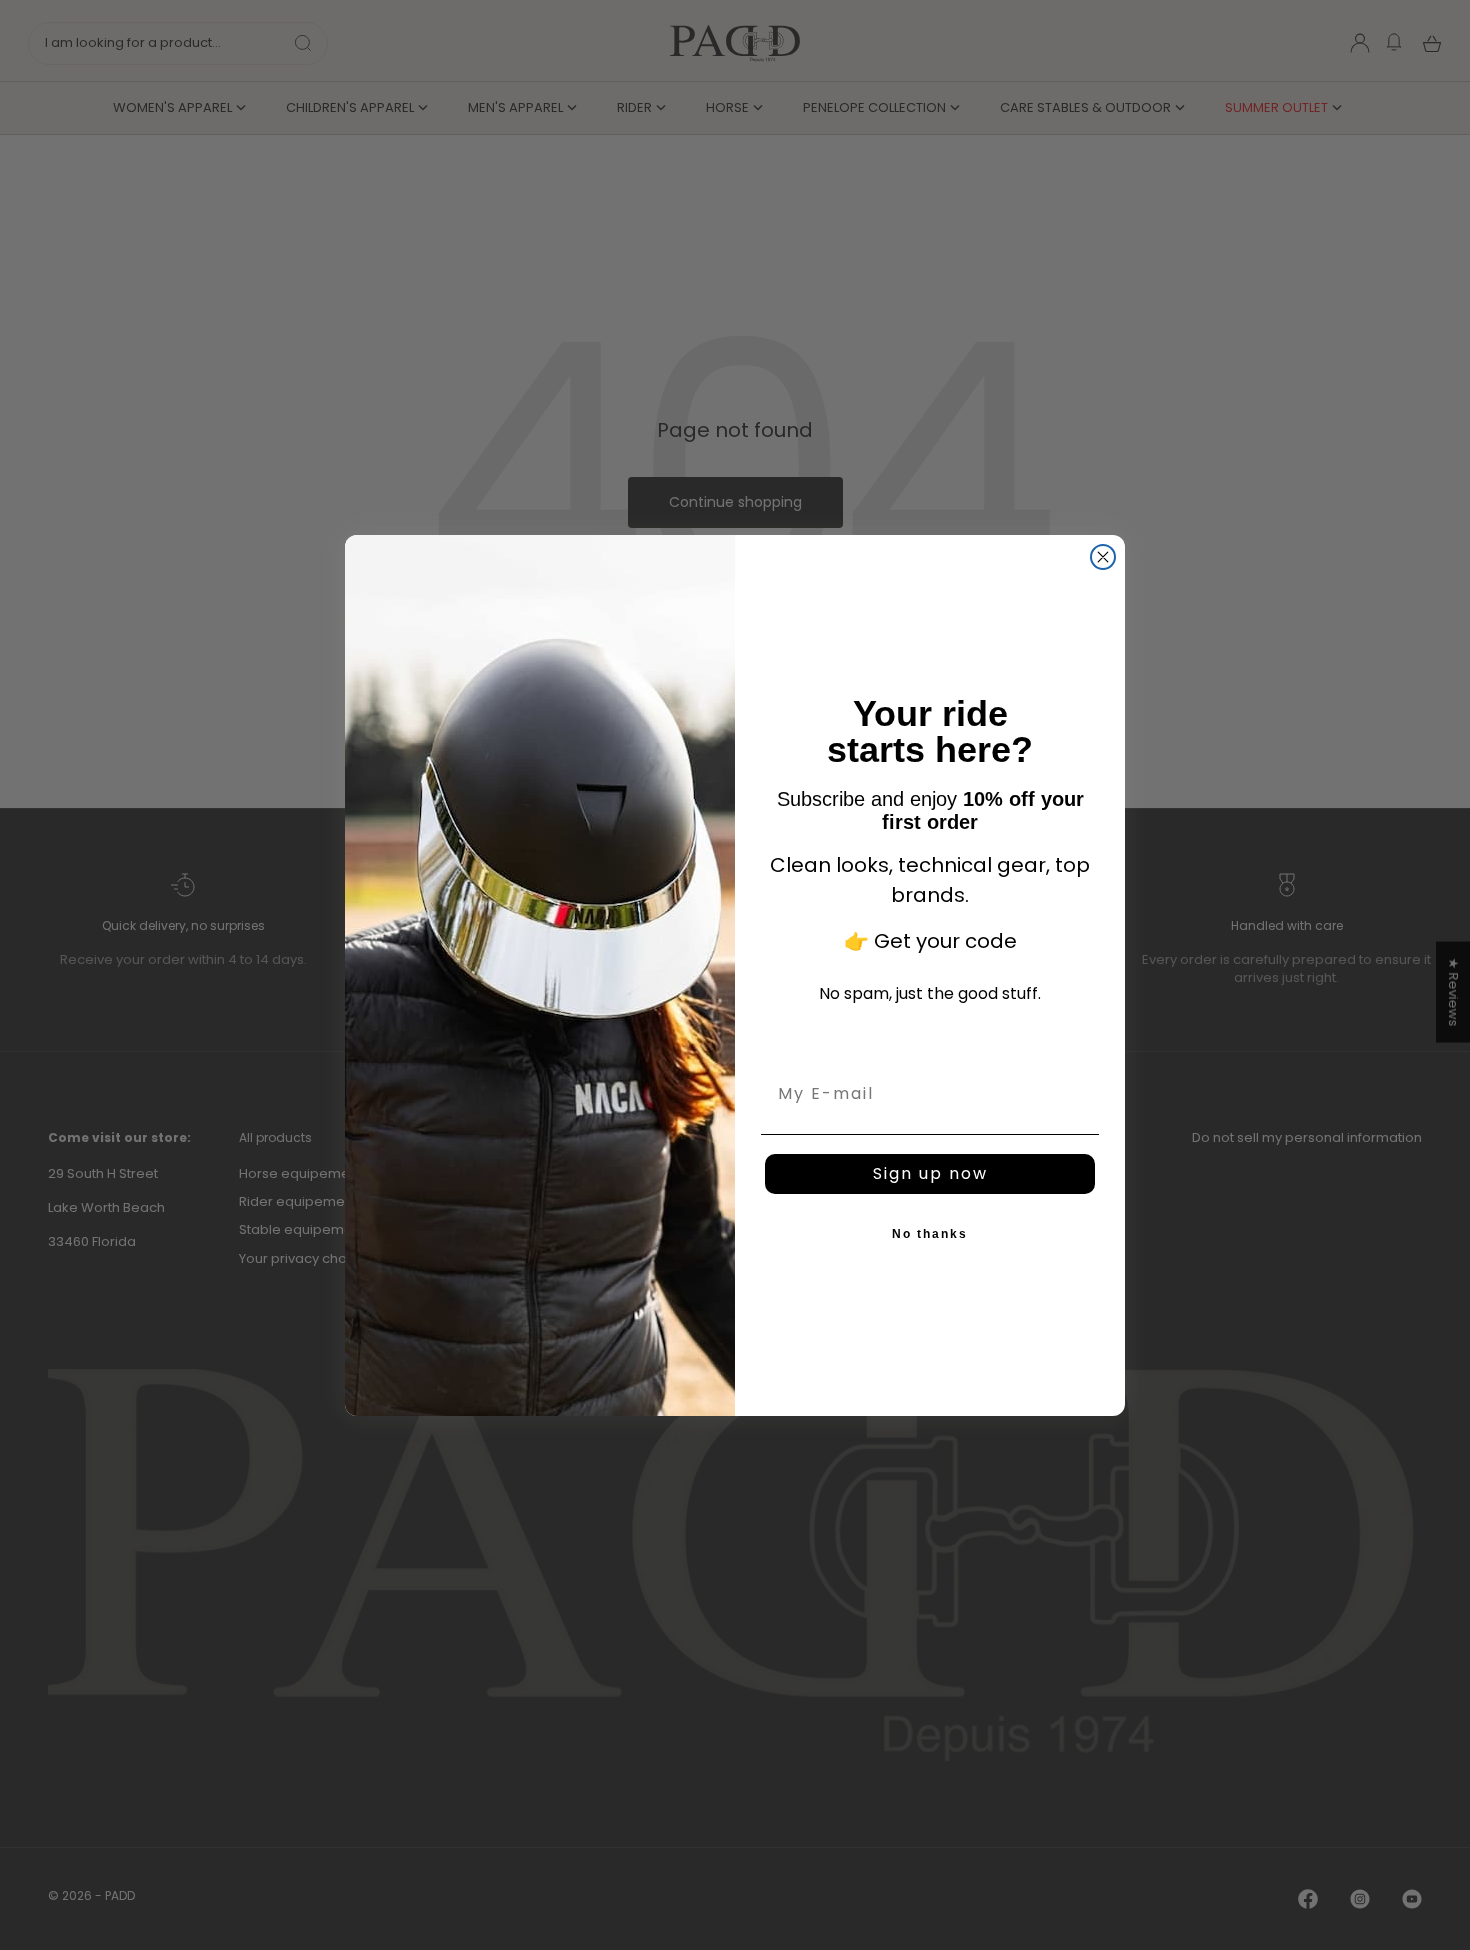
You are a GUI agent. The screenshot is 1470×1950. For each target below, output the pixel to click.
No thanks (930, 1234)
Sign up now (930, 1173)
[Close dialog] (1103, 557)
